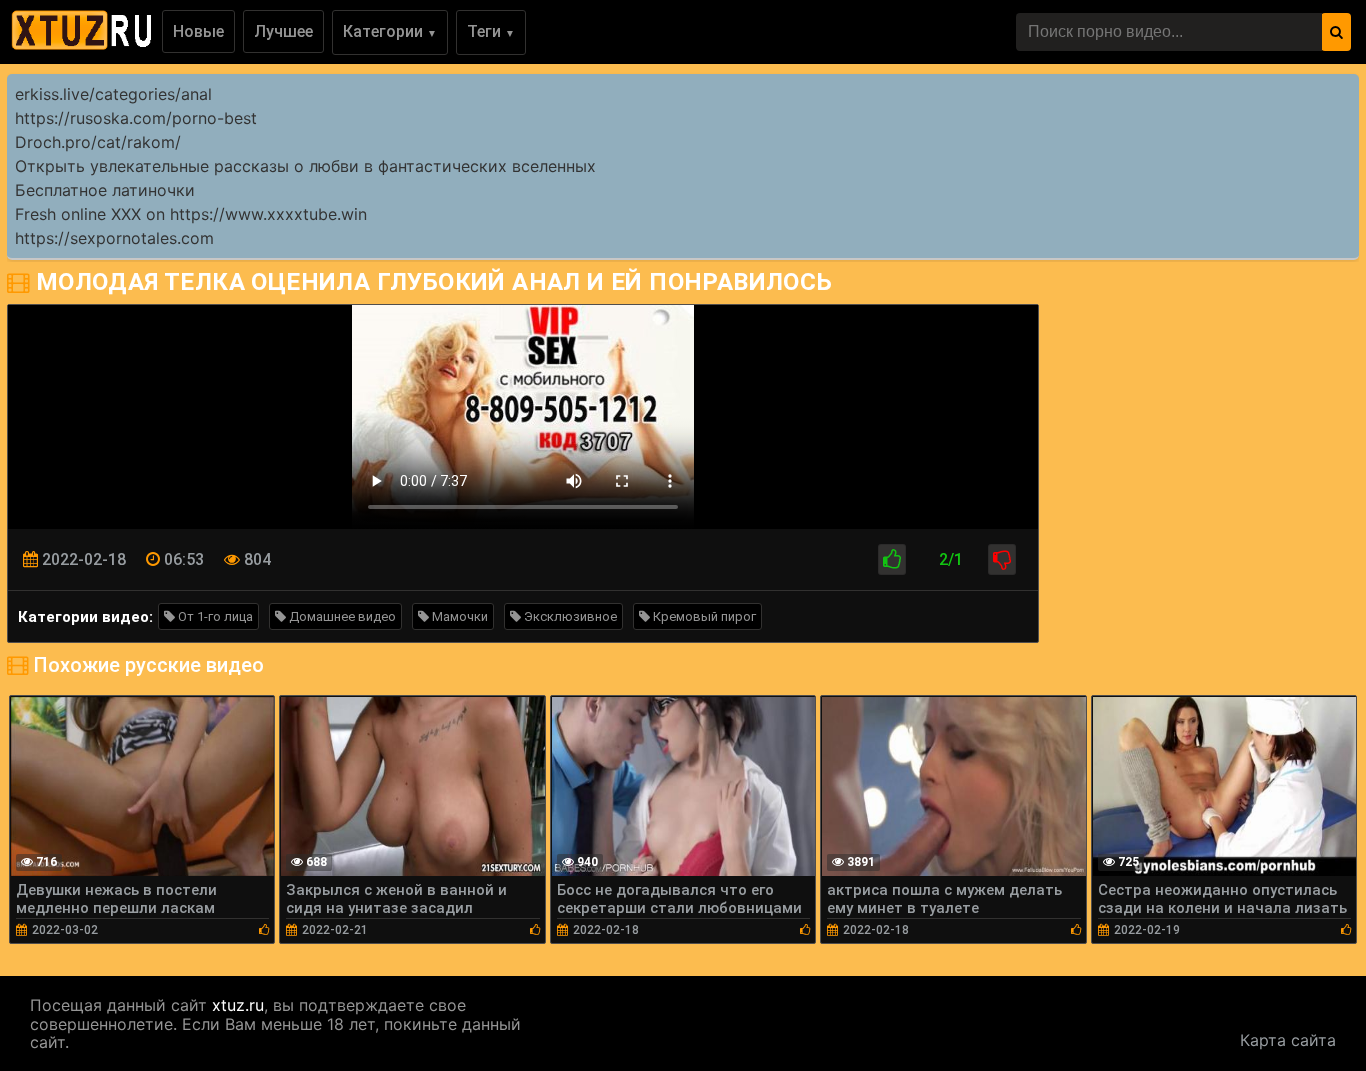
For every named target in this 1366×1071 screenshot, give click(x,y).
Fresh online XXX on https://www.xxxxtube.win (191, 214)
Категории (390, 31)
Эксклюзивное (569, 616)
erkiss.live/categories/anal (113, 94)
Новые (198, 31)
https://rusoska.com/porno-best (136, 118)
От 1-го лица (214, 616)
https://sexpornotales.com (114, 238)
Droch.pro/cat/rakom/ (98, 142)
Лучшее (283, 31)
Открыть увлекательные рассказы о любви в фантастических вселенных (305, 166)
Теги (491, 31)
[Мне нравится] (892, 559)
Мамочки (458, 616)
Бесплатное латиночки (105, 190)
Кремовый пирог (703, 616)
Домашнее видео (341, 616)
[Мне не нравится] (1002, 559)
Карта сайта (1288, 1040)
